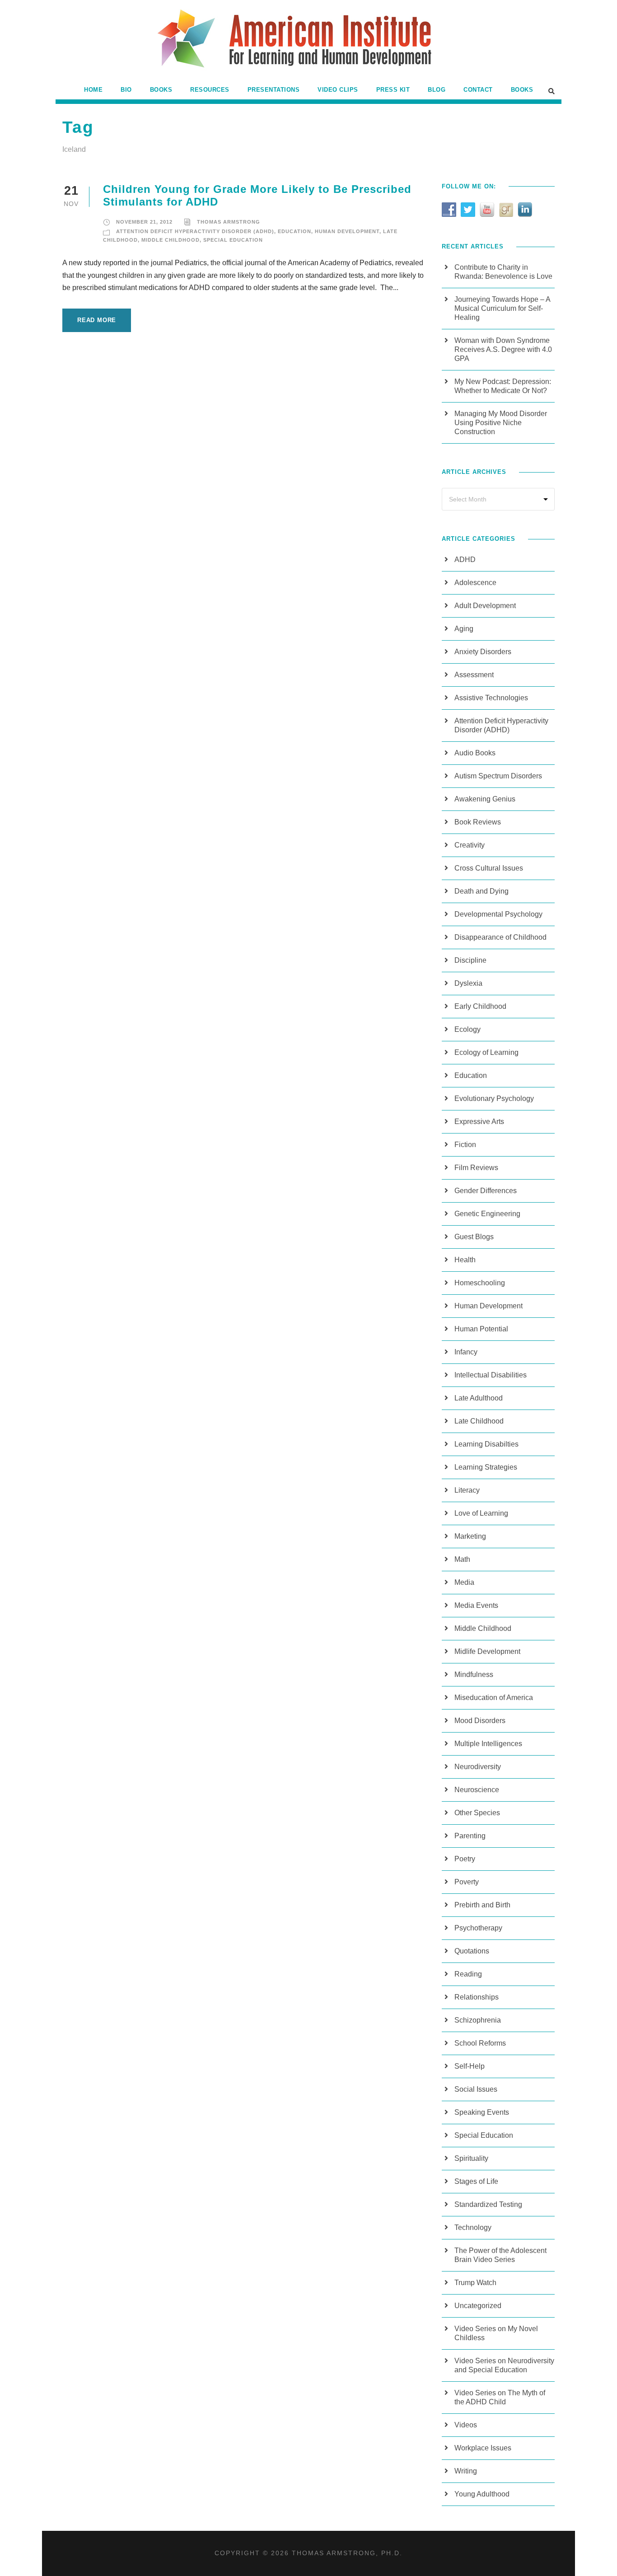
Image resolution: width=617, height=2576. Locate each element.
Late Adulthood (479, 1398)
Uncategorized (478, 2306)
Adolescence (475, 583)
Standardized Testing (488, 2204)
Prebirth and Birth (482, 1905)
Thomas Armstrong (229, 222)
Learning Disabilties (486, 1444)
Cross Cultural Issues (489, 868)
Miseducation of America (494, 1698)
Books (161, 90)
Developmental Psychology (498, 914)
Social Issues (476, 2089)
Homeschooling (480, 1283)
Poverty (467, 1882)
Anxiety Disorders (483, 652)
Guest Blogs (474, 1237)
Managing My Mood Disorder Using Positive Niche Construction (501, 423)
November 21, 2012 (144, 222)
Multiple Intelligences (488, 1744)
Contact (478, 90)
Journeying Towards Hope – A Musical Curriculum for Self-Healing (502, 308)
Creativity (470, 845)
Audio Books (475, 753)
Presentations (274, 90)
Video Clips (338, 90)
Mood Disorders (480, 1721)
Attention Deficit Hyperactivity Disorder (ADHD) (195, 231)
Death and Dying (481, 891)
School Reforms (480, 2043)
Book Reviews (478, 822)
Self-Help (470, 2066)
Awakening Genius (485, 799)
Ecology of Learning (486, 1052)
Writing (466, 2471)
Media (464, 1582)
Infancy (466, 1352)
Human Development (347, 231)
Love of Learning (481, 1513)
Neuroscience (477, 1790)
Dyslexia (468, 983)
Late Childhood (479, 1421)
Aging (464, 629)
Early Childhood (480, 1006)
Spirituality (471, 2158)
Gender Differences (486, 1191)
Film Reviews (476, 1168)
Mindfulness (474, 1674)
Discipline (470, 960)
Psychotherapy (478, 1928)
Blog (437, 90)
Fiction (465, 1145)
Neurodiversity (478, 1767)
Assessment (474, 675)
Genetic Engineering (487, 1214)
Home (93, 90)
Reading (468, 1974)
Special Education (233, 240)
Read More (97, 320)
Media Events (476, 1605)
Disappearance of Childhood (500, 937)
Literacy (467, 1490)
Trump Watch (475, 2283)
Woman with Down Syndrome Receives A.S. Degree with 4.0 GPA (503, 349)
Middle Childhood (171, 240)
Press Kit (393, 90)
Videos (466, 2425)
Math (462, 1559)
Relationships (477, 1997)
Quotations (472, 1951)
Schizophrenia (478, 2020)
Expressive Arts (479, 1122)
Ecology (467, 1029)
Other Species (477, 1813)
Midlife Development (487, 1651)
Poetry (465, 1859)
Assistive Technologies (491, 698)
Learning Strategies (486, 1467)
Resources (210, 90)
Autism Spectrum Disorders (498, 776)
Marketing (470, 1536)
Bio (126, 90)
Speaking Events (482, 2112)
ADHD (465, 560)
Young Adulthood (482, 2494)
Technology (473, 2227)
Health (465, 1260)
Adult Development (485, 606)
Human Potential (481, 1329)
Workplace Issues (483, 2448)
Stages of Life (476, 2181)
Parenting (470, 1836)
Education (294, 231)
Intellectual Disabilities (491, 1375)
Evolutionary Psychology (494, 1098)
